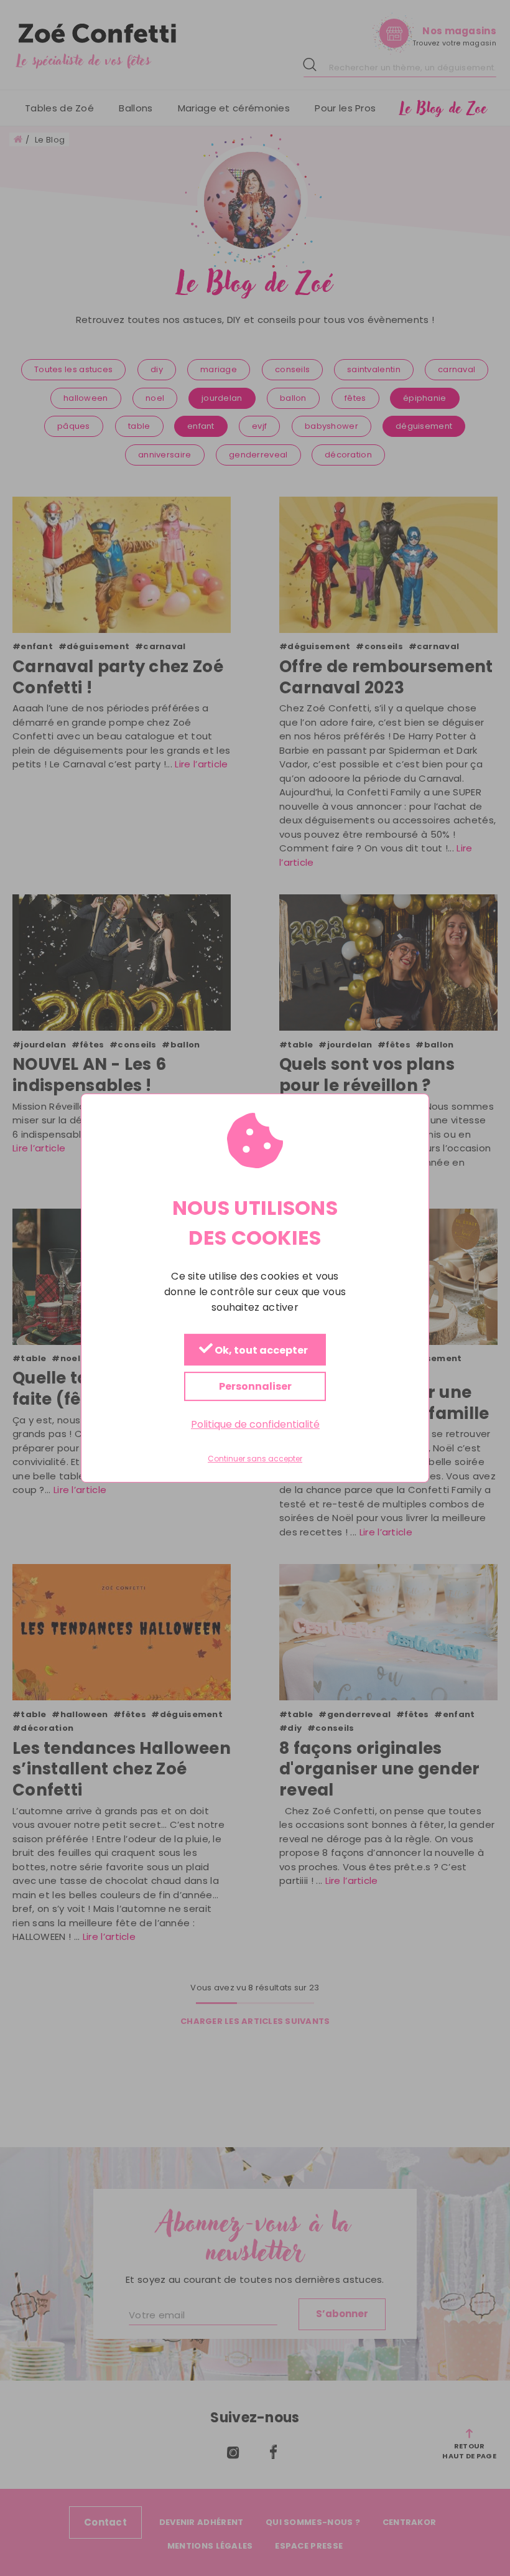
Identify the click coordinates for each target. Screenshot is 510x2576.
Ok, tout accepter (260, 1350)
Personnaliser (255, 1386)
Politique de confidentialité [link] (255, 1424)
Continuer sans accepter (255, 1459)
